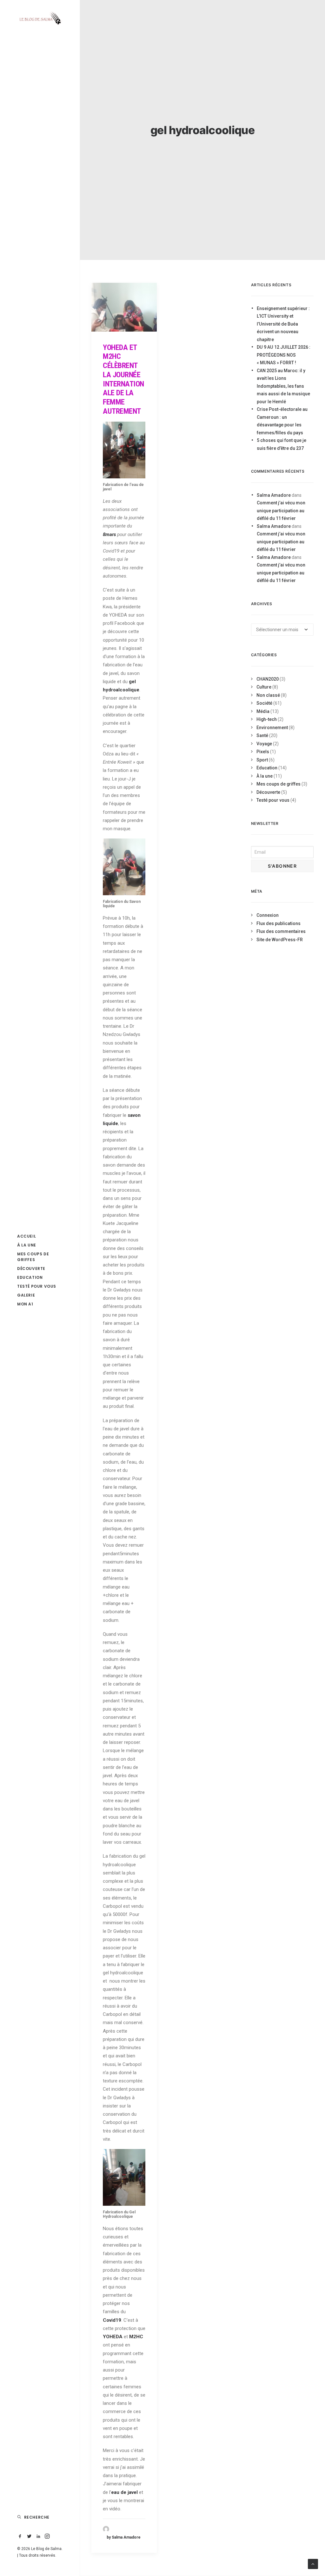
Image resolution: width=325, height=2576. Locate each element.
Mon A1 (25, 1304)
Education (30, 1277)
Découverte (31, 1269)
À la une (27, 1245)
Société (264, 703)
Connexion (268, 915)
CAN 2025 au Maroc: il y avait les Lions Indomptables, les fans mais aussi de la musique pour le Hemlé (283, 386)
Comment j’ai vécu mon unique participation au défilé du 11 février (281, 511)
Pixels (263, 752)
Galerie (26, 1295)
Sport (262, 760)
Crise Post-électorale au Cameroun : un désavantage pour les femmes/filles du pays (282, 421)
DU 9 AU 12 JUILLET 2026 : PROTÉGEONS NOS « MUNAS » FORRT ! (284, 355)
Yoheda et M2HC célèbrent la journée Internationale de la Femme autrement (123, 379)
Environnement (272, 728)
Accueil (27, 1236)
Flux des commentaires (281, 931)
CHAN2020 (268, 679)
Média (263, 711)
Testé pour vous (37, 1286)
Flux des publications (279, 923)
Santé (262, 735)
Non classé (268, 695)
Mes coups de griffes (33, 1257)
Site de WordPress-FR (280, 940)
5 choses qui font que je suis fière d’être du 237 (282, 444)
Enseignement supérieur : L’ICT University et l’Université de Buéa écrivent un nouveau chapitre (283, 324)
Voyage (264, 744)
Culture (264, 687)
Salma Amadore (274, 495)
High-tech (267, 719)
